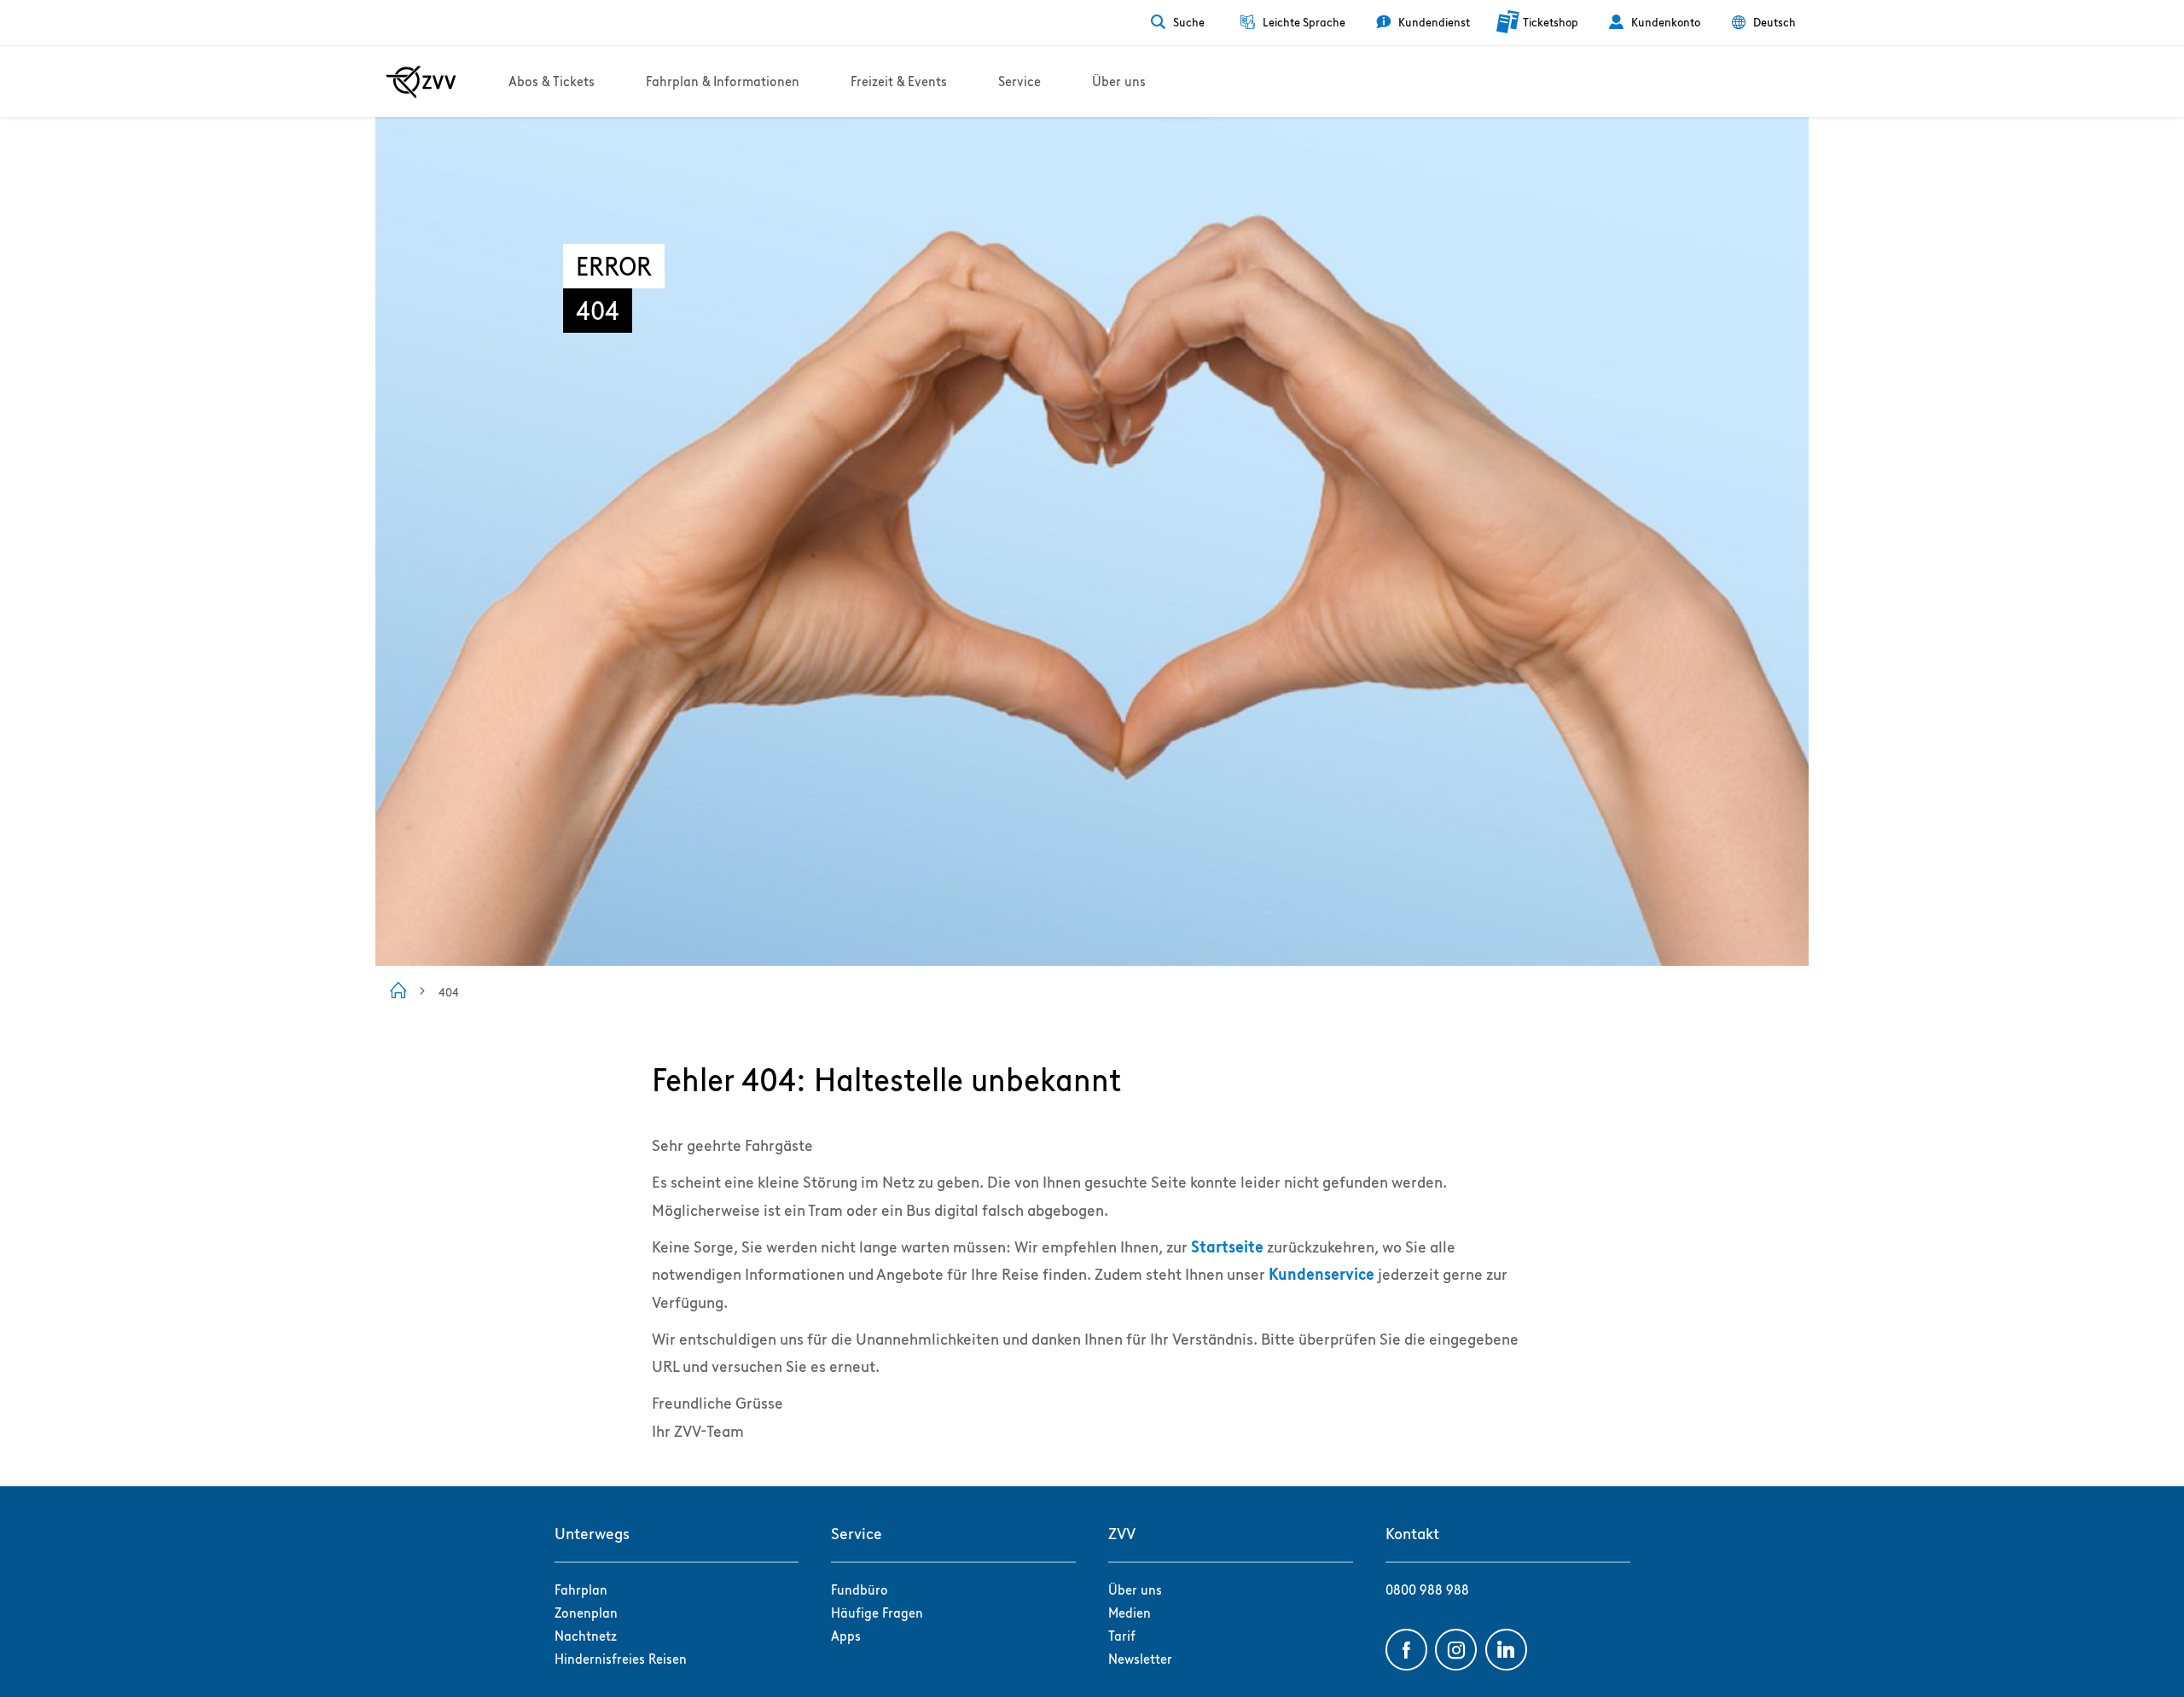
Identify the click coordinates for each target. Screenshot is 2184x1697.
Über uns (1135, 1590)
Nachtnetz (586, 1636)
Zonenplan (586, 1613)
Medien (1130, 1613)
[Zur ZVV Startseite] (421, 82)
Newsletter (1140, 1659)
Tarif (1122, 1636)
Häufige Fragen (877, 1613)
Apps (846, 1636)
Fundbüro (860, 1590)
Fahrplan (581, 1590)
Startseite (1227, 1247)
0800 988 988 (1427, 1590)
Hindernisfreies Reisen (621, 1659)
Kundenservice (1321, 1274)
